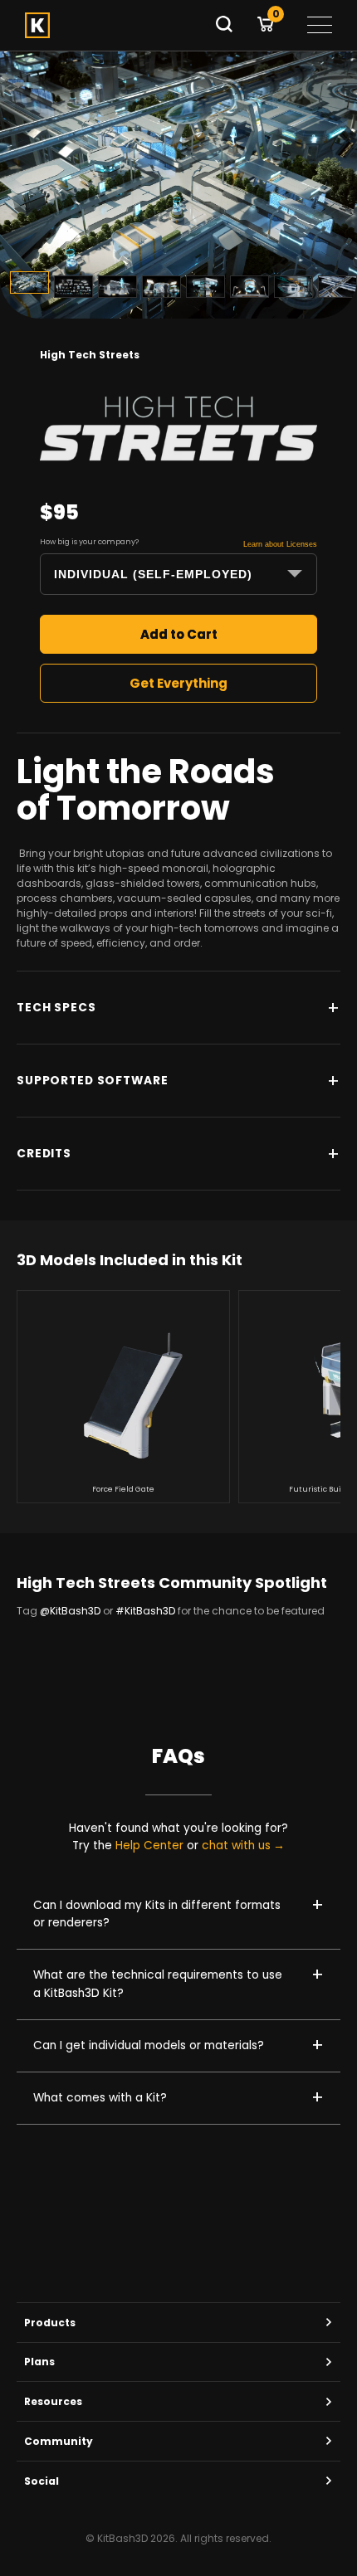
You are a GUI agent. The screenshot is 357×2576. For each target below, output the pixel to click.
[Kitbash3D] (114, 25)
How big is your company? (89, 542)
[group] (123, 1397)
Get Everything (178, 683)
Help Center (149, 1846)
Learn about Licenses (280, 544)
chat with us (236, 1846)
